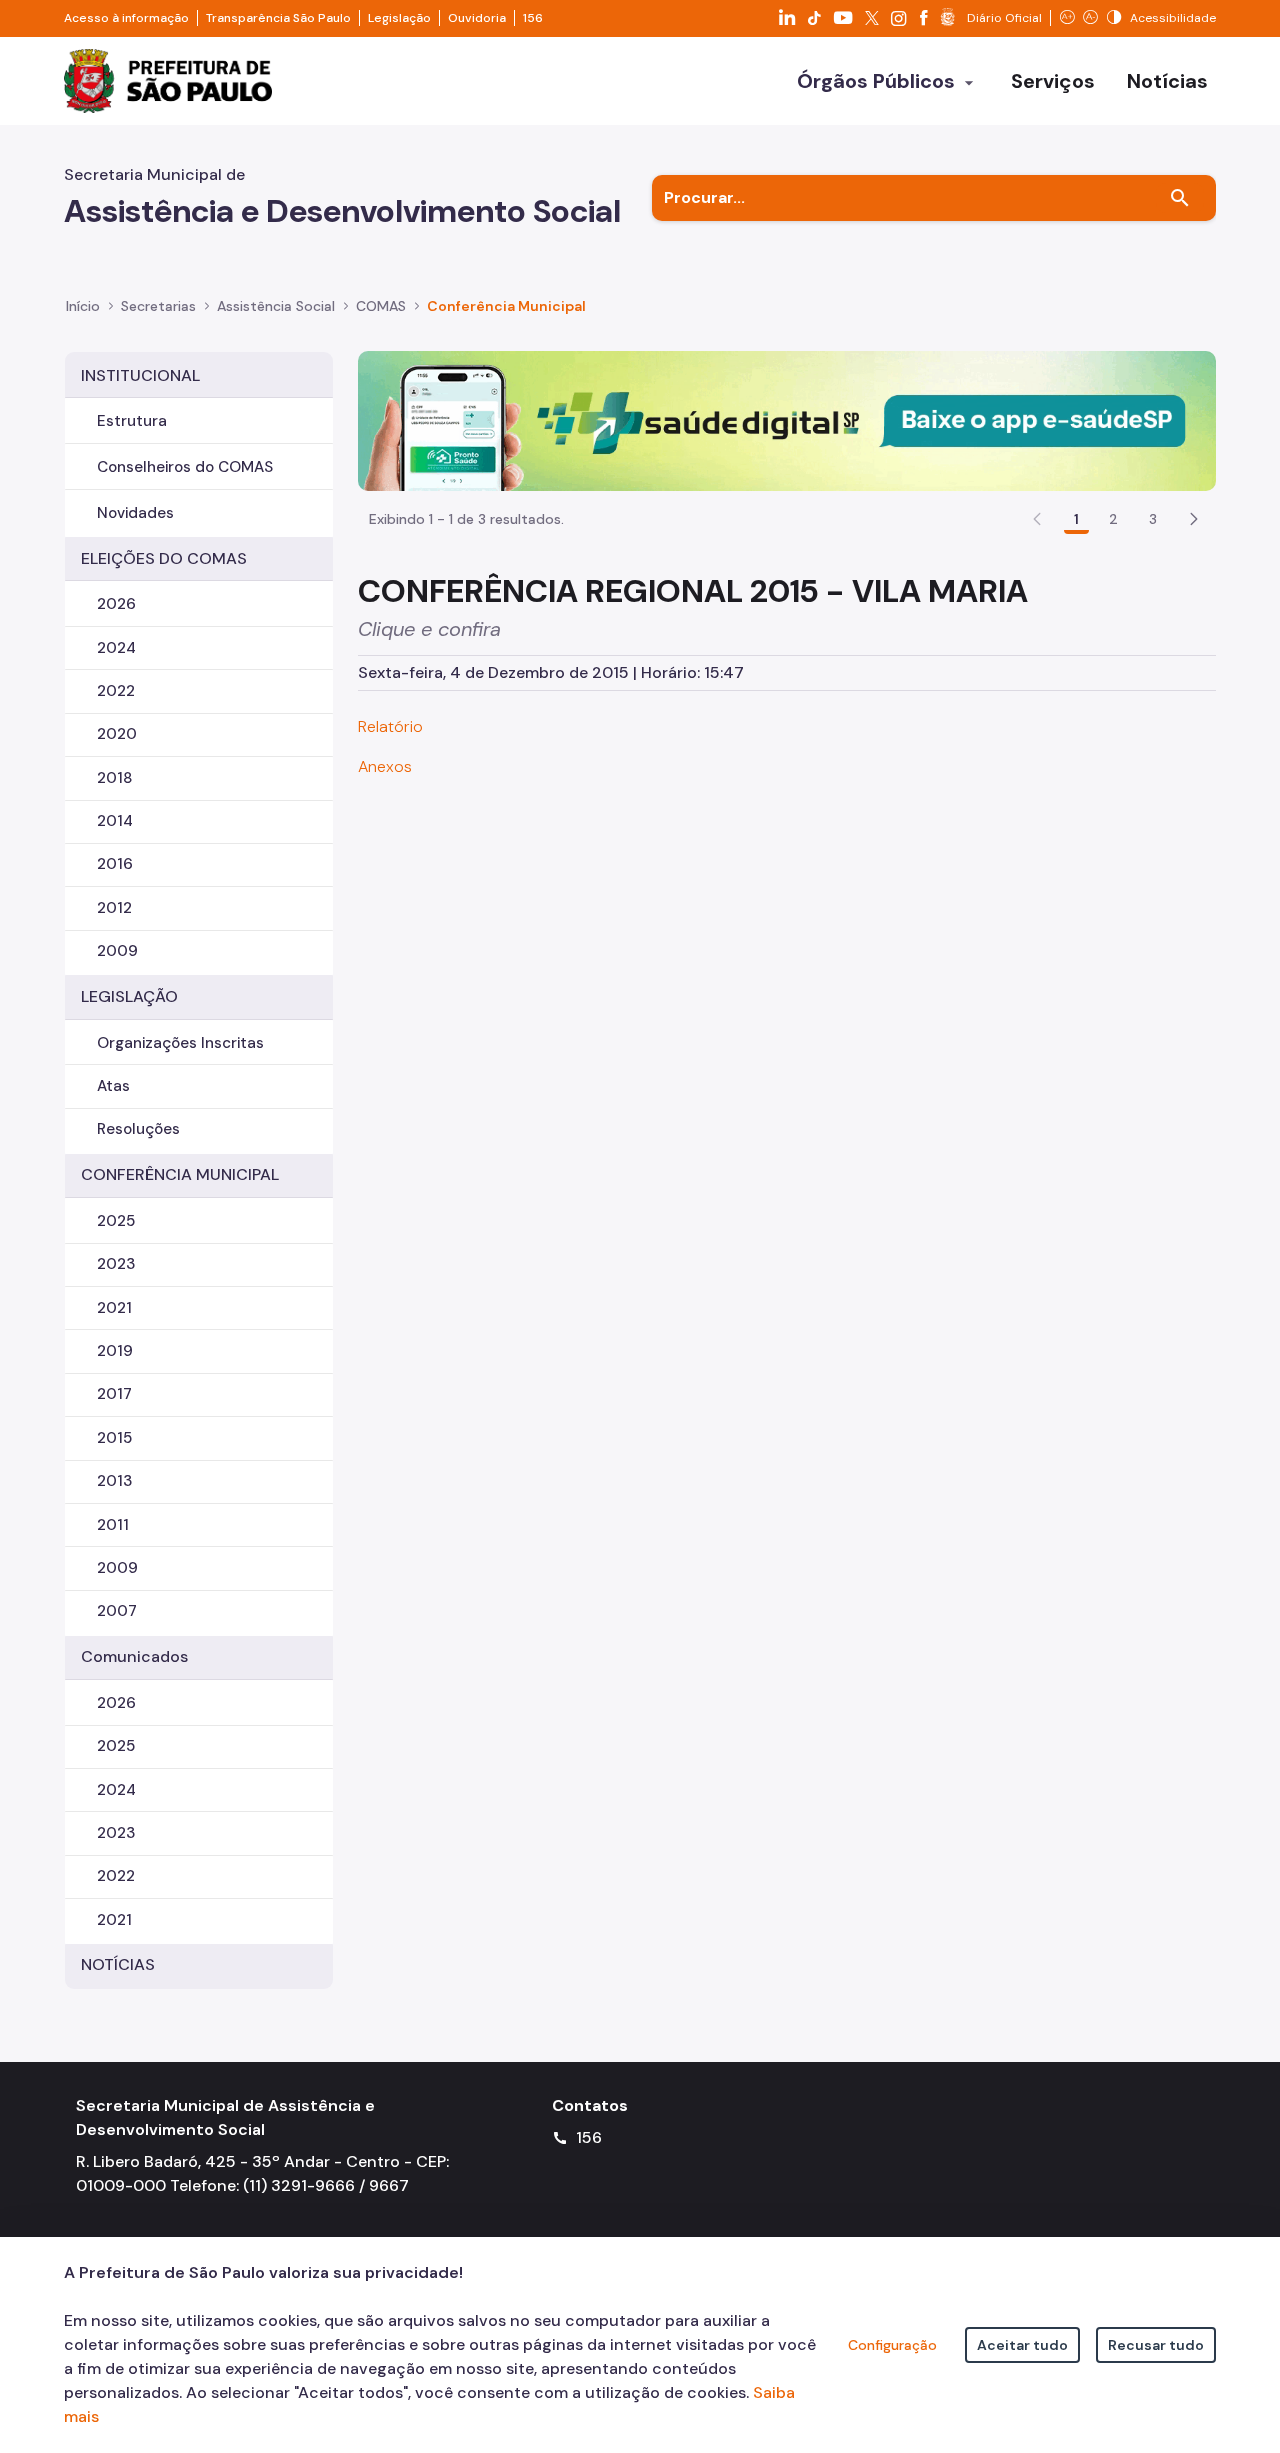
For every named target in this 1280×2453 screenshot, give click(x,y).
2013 (114, 1481)
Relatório (390, 726)
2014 (115, 821)
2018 (115, 778)
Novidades (135, 513)
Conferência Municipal (506, 306)
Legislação (399, 18)
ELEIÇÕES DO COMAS (164, 558)
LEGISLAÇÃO (129, 996)
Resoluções (138, 1129)
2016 (115, 864)
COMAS (381, 306)
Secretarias (158, 306)
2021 (114, 1308)
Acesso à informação (126, 18)
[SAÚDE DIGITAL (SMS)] (787, 419)
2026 (116, 604)
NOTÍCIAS (118, 1964)
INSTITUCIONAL (140, 375)
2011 (113, 1525)
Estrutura (132, 421)
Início (83, 306)
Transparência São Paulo (278, 18)
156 (533, 18)
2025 (116, 1221)
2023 (116, 1264)
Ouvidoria (477, 18)
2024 (116, 648)
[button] (1194, 519)
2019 (115, 1351)
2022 (116, 691)
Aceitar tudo (1022, 2345)
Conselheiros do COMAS (185, 467)
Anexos (385, 766)
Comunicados (134, 1656)
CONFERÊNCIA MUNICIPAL (180, 1174)
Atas (113, 1086)
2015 (114, 1438)
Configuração (892, 2345)
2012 (114, 908)
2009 (117, 951)
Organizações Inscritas (180, 1043)
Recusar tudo (1156, 2345)
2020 (117, 734)
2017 (114, 1394)
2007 (117, 1611)
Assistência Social (276, 306)
